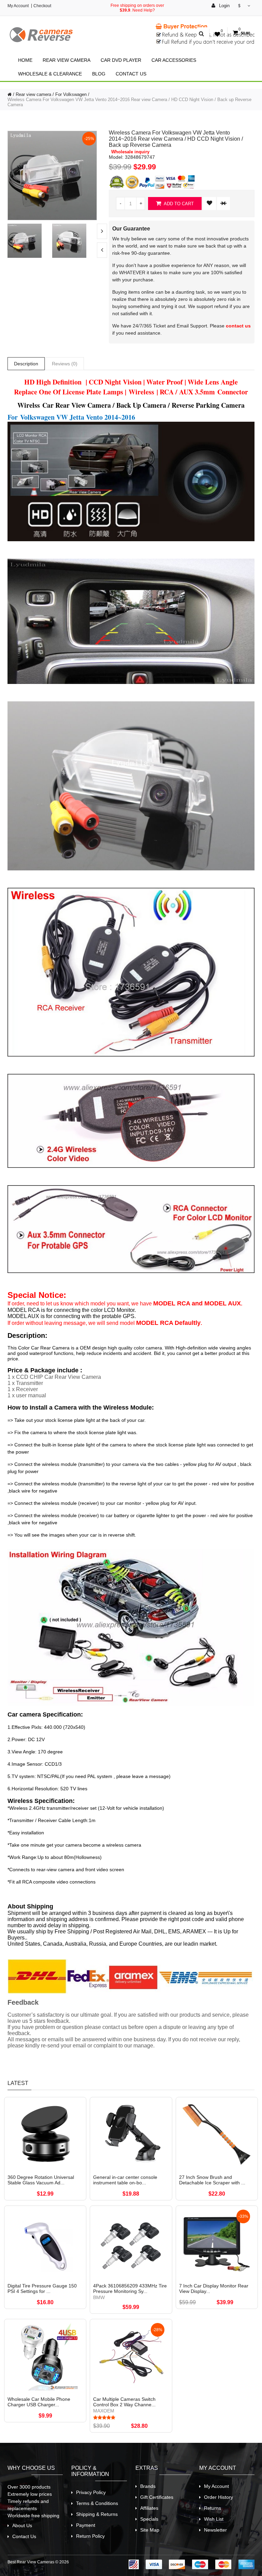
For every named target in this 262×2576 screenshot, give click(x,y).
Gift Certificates (157, 2497)
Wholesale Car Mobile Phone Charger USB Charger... (39, 2402)
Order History (219, 2497)
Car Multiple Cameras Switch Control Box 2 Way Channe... (124, 2402)
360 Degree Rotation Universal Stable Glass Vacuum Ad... (41, 2180)
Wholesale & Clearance (50, 74)
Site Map (150, 2530)
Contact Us (131, 74)
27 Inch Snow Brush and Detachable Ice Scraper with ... (212, 2180)
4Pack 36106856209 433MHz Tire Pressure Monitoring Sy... (130, 2288)
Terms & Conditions (97, 2503)
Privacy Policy (91, 2492)
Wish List (214, 2519)
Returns (213, 2508)
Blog (99, 74)
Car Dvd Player (121, 60)
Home (25, 60)
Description (26, 364)
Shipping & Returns (97, 2514)
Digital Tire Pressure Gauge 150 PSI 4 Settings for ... (42, 2288)
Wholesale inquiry (130, 152)
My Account (18, 6)
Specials (149, 2519)
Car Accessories (174, 60)
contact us (238, 326)
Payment (86, 2525)
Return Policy (90, 2536)
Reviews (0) (65, 364)
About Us (22, 2525)
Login (224, 6)
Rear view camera (67, 60)
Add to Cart (178, 204)
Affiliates (149, 2508)
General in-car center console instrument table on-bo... (125, 2180)
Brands (148, 2486)
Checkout (42, 6)
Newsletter (215, 2530)
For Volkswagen (71, 94)
